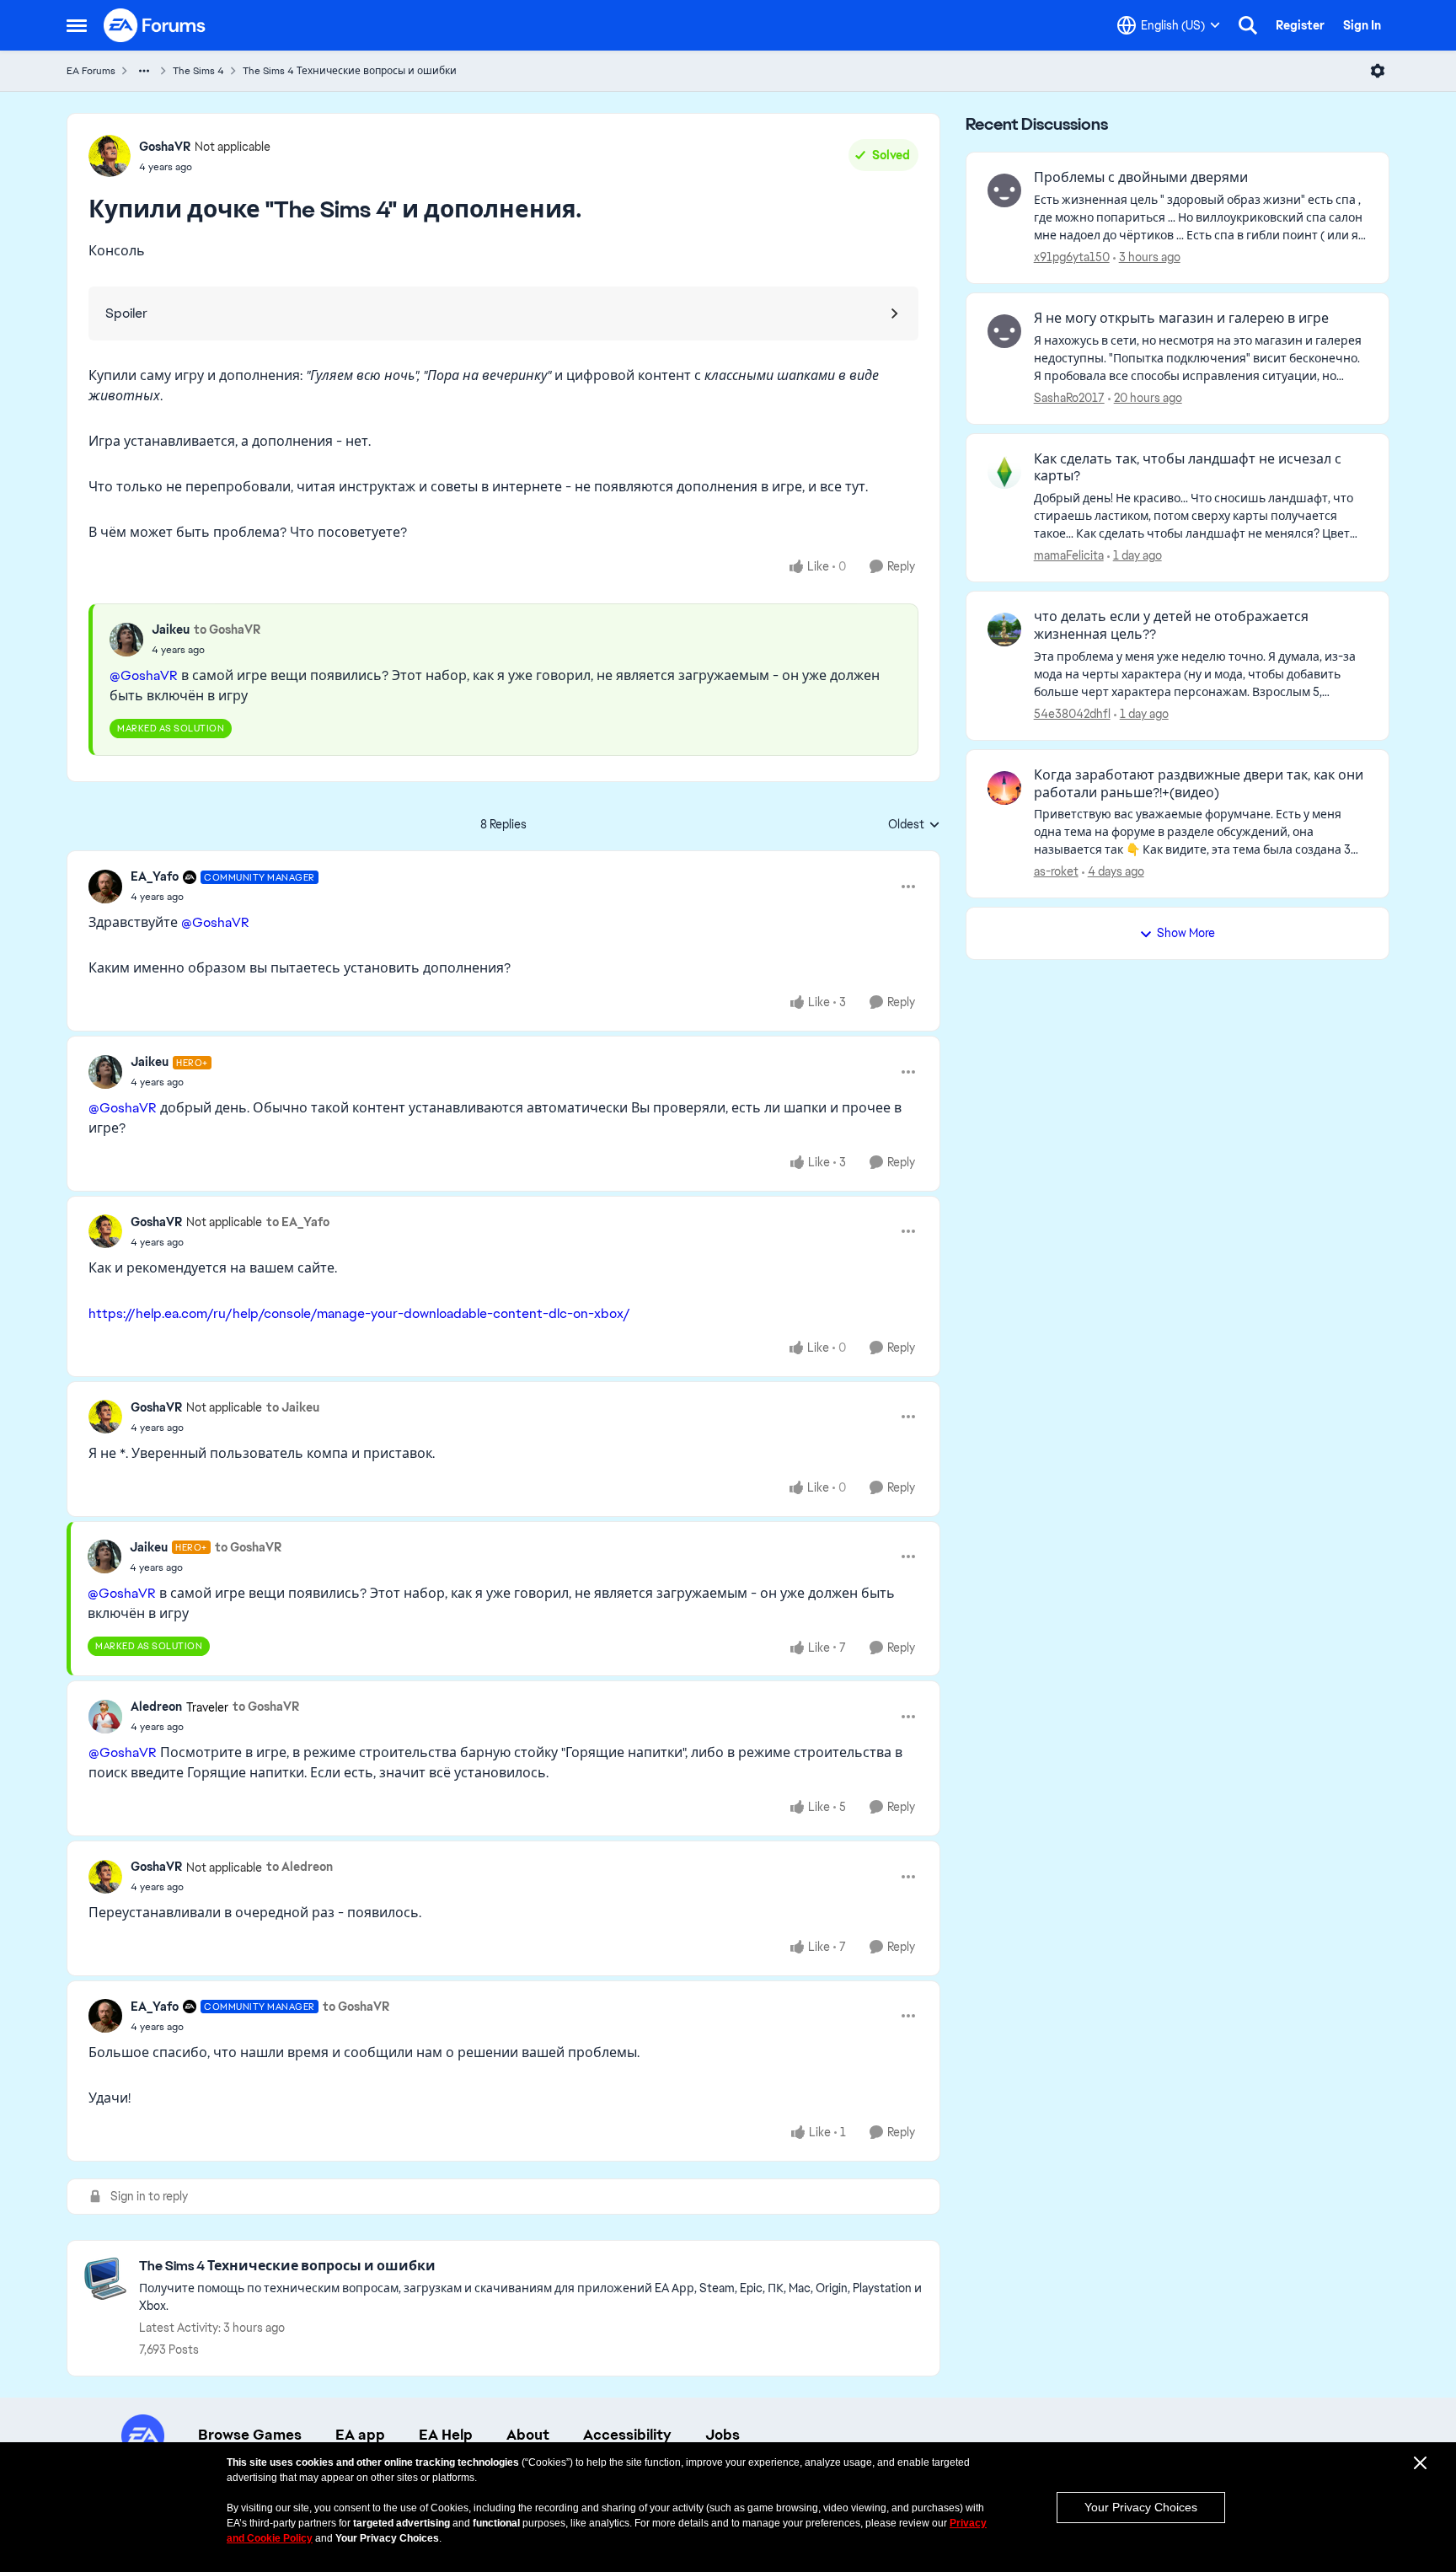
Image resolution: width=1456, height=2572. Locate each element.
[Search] (1248, 25)
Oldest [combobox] (914, 825)
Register (1300, 25)
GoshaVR (165, 147)
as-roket (1056, 871)
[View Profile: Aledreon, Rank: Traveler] (105, 1717)
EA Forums (91, 71)
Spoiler (126, 313)
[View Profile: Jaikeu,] (126, 640)
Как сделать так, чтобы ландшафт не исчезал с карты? (1188, 468)
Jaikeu (171, 630)
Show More (1186, 933)
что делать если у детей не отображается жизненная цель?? (1171, 626)
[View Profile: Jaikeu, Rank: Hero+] (105, 1072)
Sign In (1362, 25)
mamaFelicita (1069, 555)
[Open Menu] (1378, 71)
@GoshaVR (144, 675)
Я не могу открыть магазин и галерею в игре (1181, 319)
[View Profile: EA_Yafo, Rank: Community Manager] (105, 887)
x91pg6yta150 (1072, 257)
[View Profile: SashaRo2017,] (1004, 331)
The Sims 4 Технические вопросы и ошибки (350, 71)
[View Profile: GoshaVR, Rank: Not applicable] (110, 156)
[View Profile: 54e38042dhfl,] (1004, 630)
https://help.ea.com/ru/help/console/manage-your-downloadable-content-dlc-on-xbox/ (359, 1313)
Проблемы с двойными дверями (1141, 178)
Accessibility (627, 2435)
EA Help (446, 2435)
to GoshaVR (227, 630)
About (528, 2435)
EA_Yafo (155, 876)
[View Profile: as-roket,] (1004, 788)
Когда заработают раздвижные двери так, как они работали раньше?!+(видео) (1199, 784)
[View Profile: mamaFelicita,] (1004, 472)
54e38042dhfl (1072, 714)
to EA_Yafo (298, 1222)
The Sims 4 (198, 71)
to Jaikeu (293, 1407)
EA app (360, 2435)
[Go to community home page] (155, 25)
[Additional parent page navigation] (144, 71)
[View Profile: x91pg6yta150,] (1004, 190)
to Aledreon (300, 1867)
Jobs (723, 2435)
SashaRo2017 (1069, 398)
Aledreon (156, 1707)
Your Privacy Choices (1141, 2507)
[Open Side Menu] (77, 25)
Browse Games (250, 2435)
